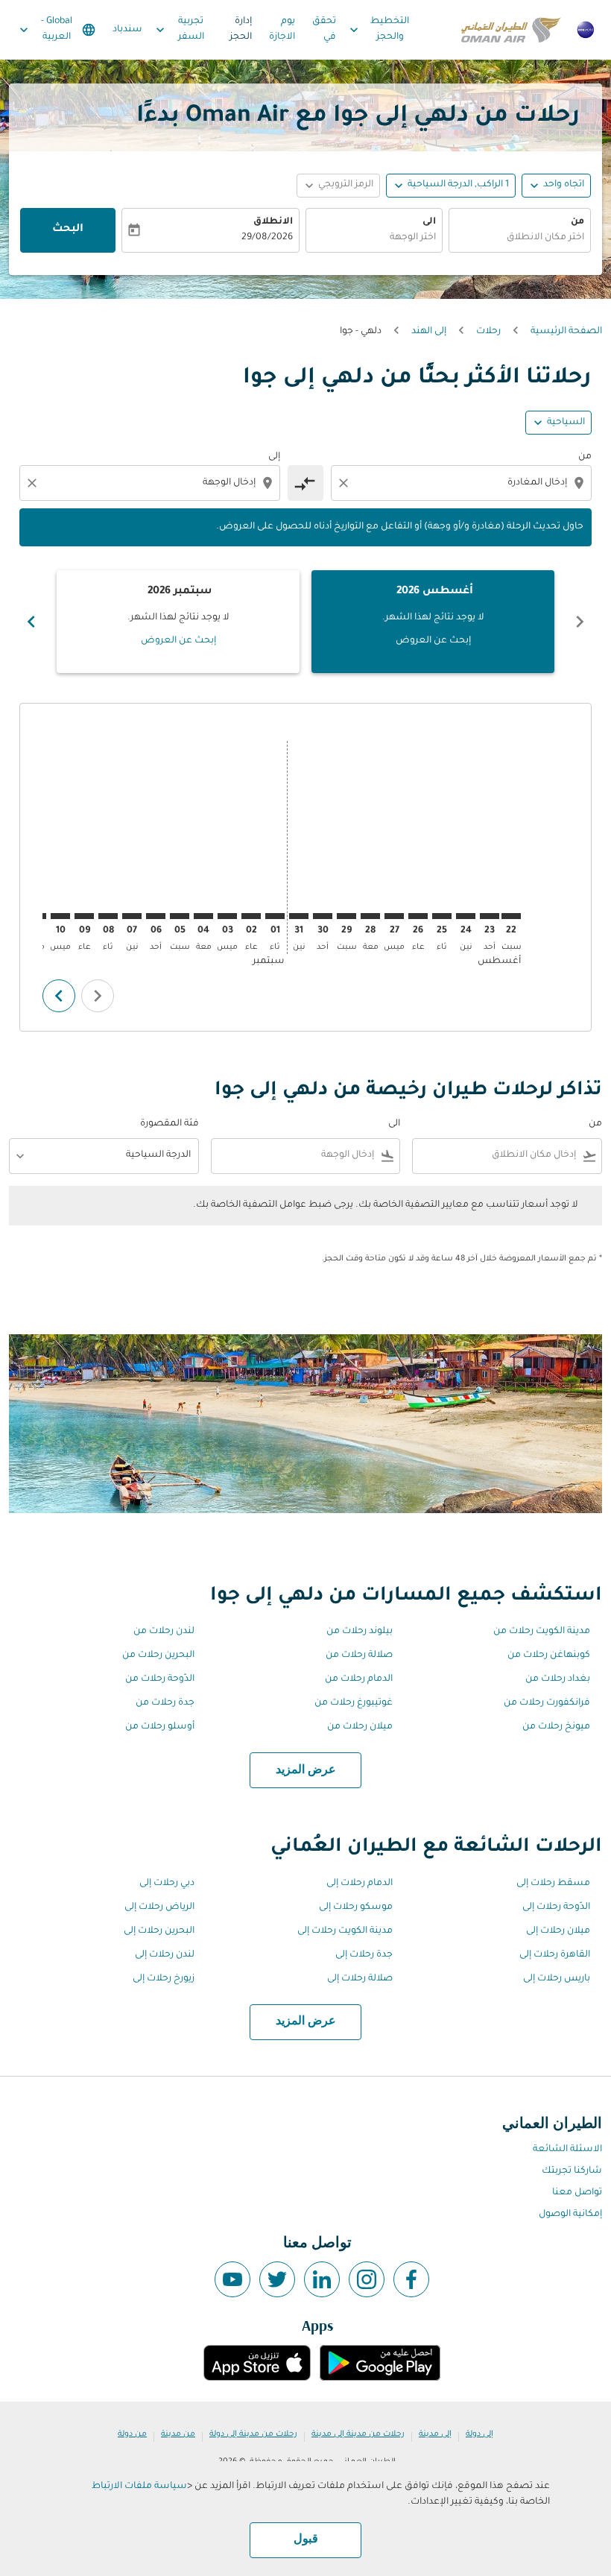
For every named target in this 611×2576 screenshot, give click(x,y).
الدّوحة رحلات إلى (556, 1907)
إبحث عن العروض (433, 641)
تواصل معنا (577, 2193)
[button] (451, 186)
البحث (68, 230)
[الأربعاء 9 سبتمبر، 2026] (84, 916)
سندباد (127, 30)
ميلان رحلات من (360, 1727)
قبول (306, 2539)
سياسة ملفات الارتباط (139, 2487)
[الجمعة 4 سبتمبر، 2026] (203, 916)
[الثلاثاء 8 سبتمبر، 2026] (108, 916)
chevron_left (580, 622)
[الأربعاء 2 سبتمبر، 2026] (251, 916)
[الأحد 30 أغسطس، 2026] (323, 916)
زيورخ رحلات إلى (164, 1979)
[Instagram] (367, 2279)
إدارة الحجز (241, 29)
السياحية (566, 423)
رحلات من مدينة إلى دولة (253, 2434)
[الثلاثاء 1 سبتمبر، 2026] (275, 916)
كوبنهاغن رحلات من (549, 1655)
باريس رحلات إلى (557, 1979)
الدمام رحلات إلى (360, 1884)
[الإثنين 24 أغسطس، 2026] (466, 916)
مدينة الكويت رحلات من (542, 1632)
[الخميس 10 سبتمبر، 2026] (60, 916)
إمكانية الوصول (570, 2214)
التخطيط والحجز (378, 29)
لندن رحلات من (164, 1632)
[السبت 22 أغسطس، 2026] (511, 916)
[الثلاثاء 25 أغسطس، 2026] (442, 916)
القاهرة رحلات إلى (555, 1955)
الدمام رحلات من (359, 1679)
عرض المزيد (306, 1770)
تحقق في (324, 29)
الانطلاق (273, 222)
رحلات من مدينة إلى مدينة (358, 2434)
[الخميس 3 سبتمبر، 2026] (227, 916)
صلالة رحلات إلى (360, 1979)
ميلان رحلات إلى (558, 1931)
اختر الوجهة (413, 238)
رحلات (488, 332)
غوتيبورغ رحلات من (354, 1703)
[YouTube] (232, 2279)
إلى (274, 457)
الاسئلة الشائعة (567, 2150)
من (577, 222)
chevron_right (31, 622)
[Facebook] (411, 2279)
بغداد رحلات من (558, 1679)
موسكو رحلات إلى (356, 1907)
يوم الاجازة (282, 29)
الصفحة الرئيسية (566, 332)
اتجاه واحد (564, 185)
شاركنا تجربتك (572, 2171)
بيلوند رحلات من (360, 1632)
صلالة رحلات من (359, 1655)
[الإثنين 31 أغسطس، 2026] (299, 916)
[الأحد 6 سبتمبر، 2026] (156, 916)
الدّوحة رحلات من (160, 1679)
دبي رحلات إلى (167, 1884)
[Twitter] (277, 2279)
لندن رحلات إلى (165, 1955)
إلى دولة (479, 2434)
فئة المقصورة (170, 1124)
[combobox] (460, 483)
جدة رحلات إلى (364, 1955)
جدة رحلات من (165, 1703)
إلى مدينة (435, 2434)
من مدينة (178, 2434)
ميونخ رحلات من (556, 1727)
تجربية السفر (178, 29)
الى (429, 222)
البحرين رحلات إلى (159, 1931)
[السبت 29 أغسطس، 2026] (346, 916)
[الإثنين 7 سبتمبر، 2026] (132, 916)
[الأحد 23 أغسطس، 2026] (490, 916)
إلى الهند (429, 332)
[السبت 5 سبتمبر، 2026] (180, 916)
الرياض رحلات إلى (159, 1907)
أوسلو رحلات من (160, 1727)
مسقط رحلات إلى (553, 1884)
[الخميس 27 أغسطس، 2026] (394, 916)
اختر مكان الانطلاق (545, 238)
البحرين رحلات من (158, 1655)
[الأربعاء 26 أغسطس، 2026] (418, 916)
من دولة (132, 2434)
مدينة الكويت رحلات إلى (345, 1931)
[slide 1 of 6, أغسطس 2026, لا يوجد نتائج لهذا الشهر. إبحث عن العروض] (433, 622)
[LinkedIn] (322, 2279)
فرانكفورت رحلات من (547, 1703)
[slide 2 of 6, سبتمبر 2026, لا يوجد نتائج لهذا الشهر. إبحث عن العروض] (178, 622)
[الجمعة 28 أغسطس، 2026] (370, 916)
